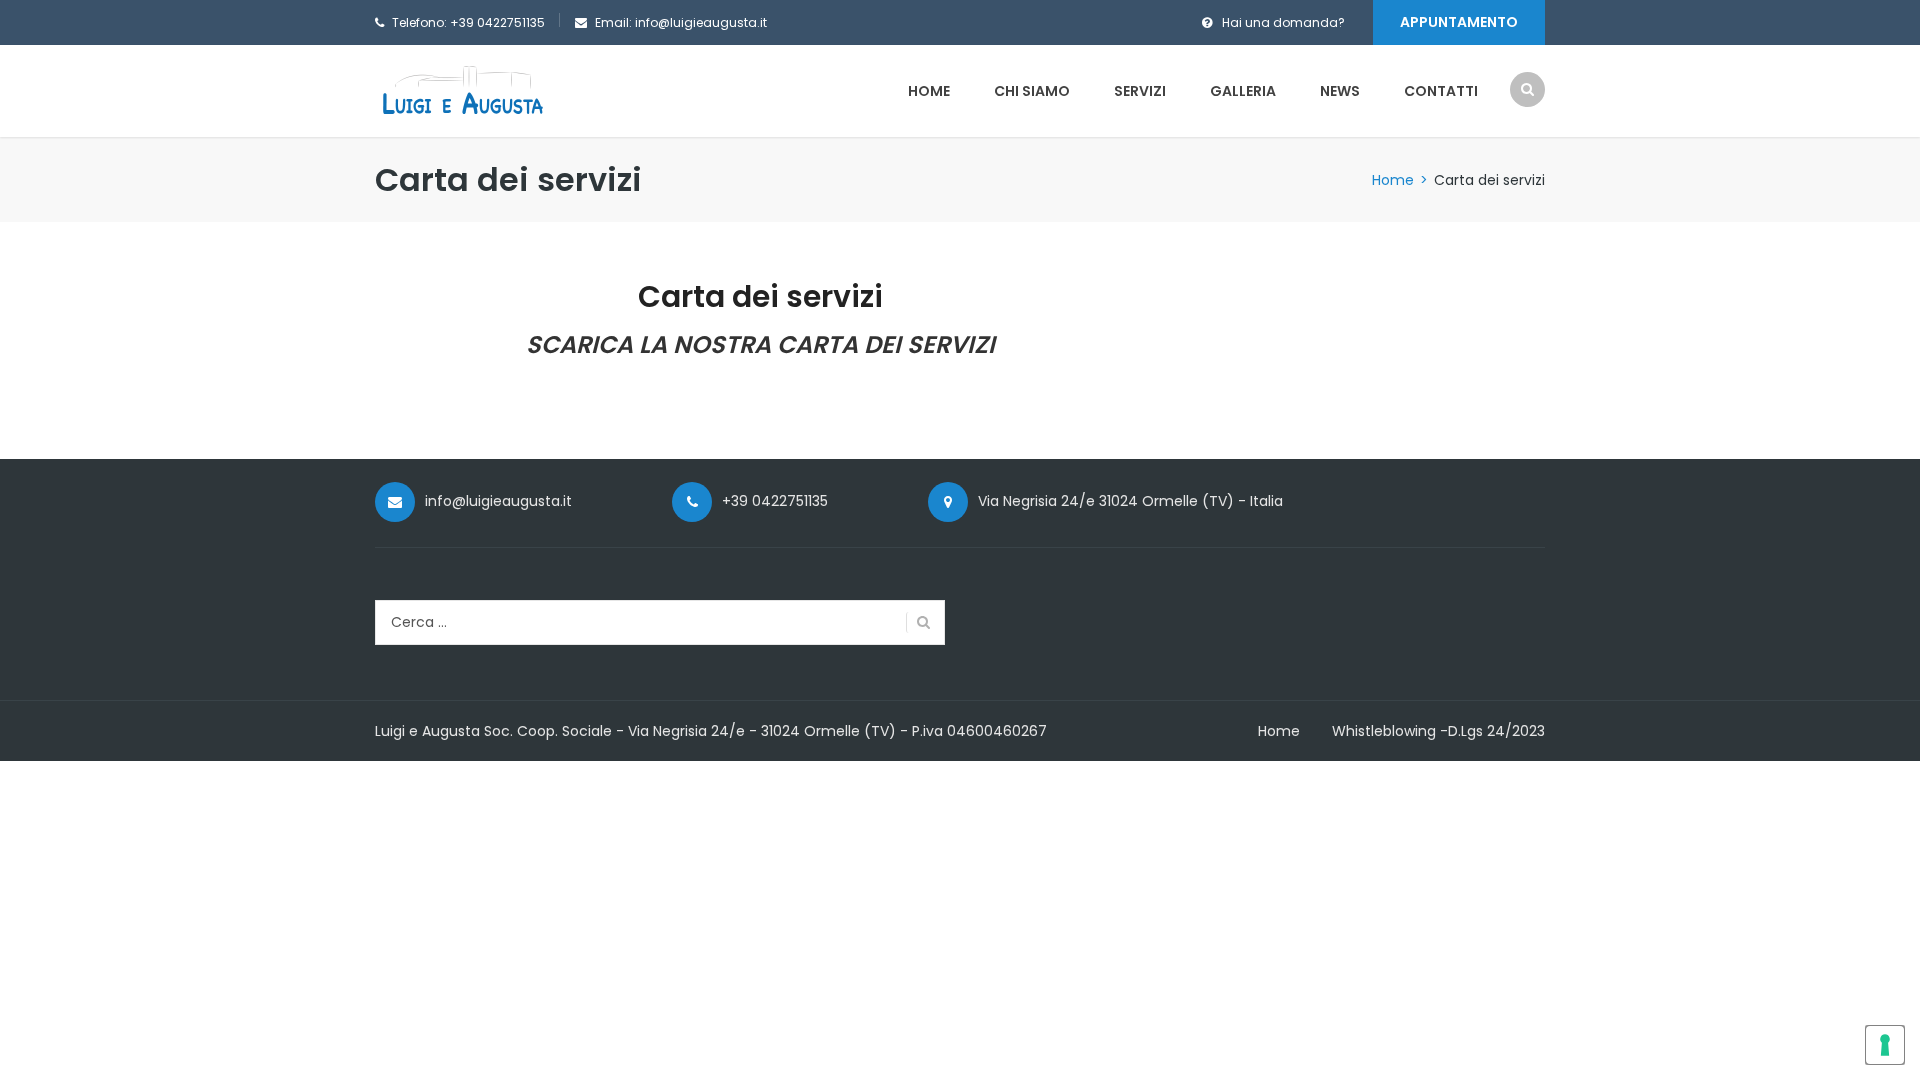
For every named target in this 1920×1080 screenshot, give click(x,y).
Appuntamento (1459, 22)
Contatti (1441, 91)
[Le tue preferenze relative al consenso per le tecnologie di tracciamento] (1885, 1045)
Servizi (1140, 91)
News (1340, 91)
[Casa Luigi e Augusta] (462, 89)
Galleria (1243, 91)
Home (929, 91)
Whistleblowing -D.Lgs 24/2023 (1438, 731)
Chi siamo (1032, 91)
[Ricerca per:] (660, 622)
